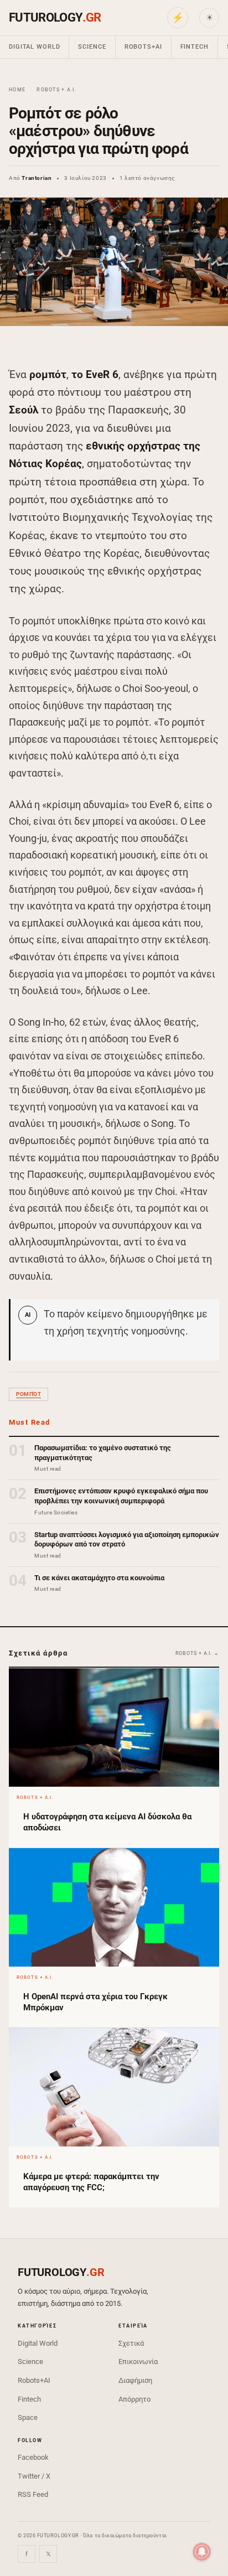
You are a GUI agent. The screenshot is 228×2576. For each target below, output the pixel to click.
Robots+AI (143, 47)
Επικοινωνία (138, 2362)
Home (17, 90)
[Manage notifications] (202, 2552)
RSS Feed (33, 2494)
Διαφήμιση (135, 2380)
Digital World (34, 47)
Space (28, 2417)
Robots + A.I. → (198, 1653)
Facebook (33, 2457)
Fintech (195, 47)
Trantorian (37, 178)
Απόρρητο (134, 2399)
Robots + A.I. (56, 90)
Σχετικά (131, 2343)
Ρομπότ (28, 1394)
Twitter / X (34, 2476)
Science (92, 47)
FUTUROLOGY (55, 17)
